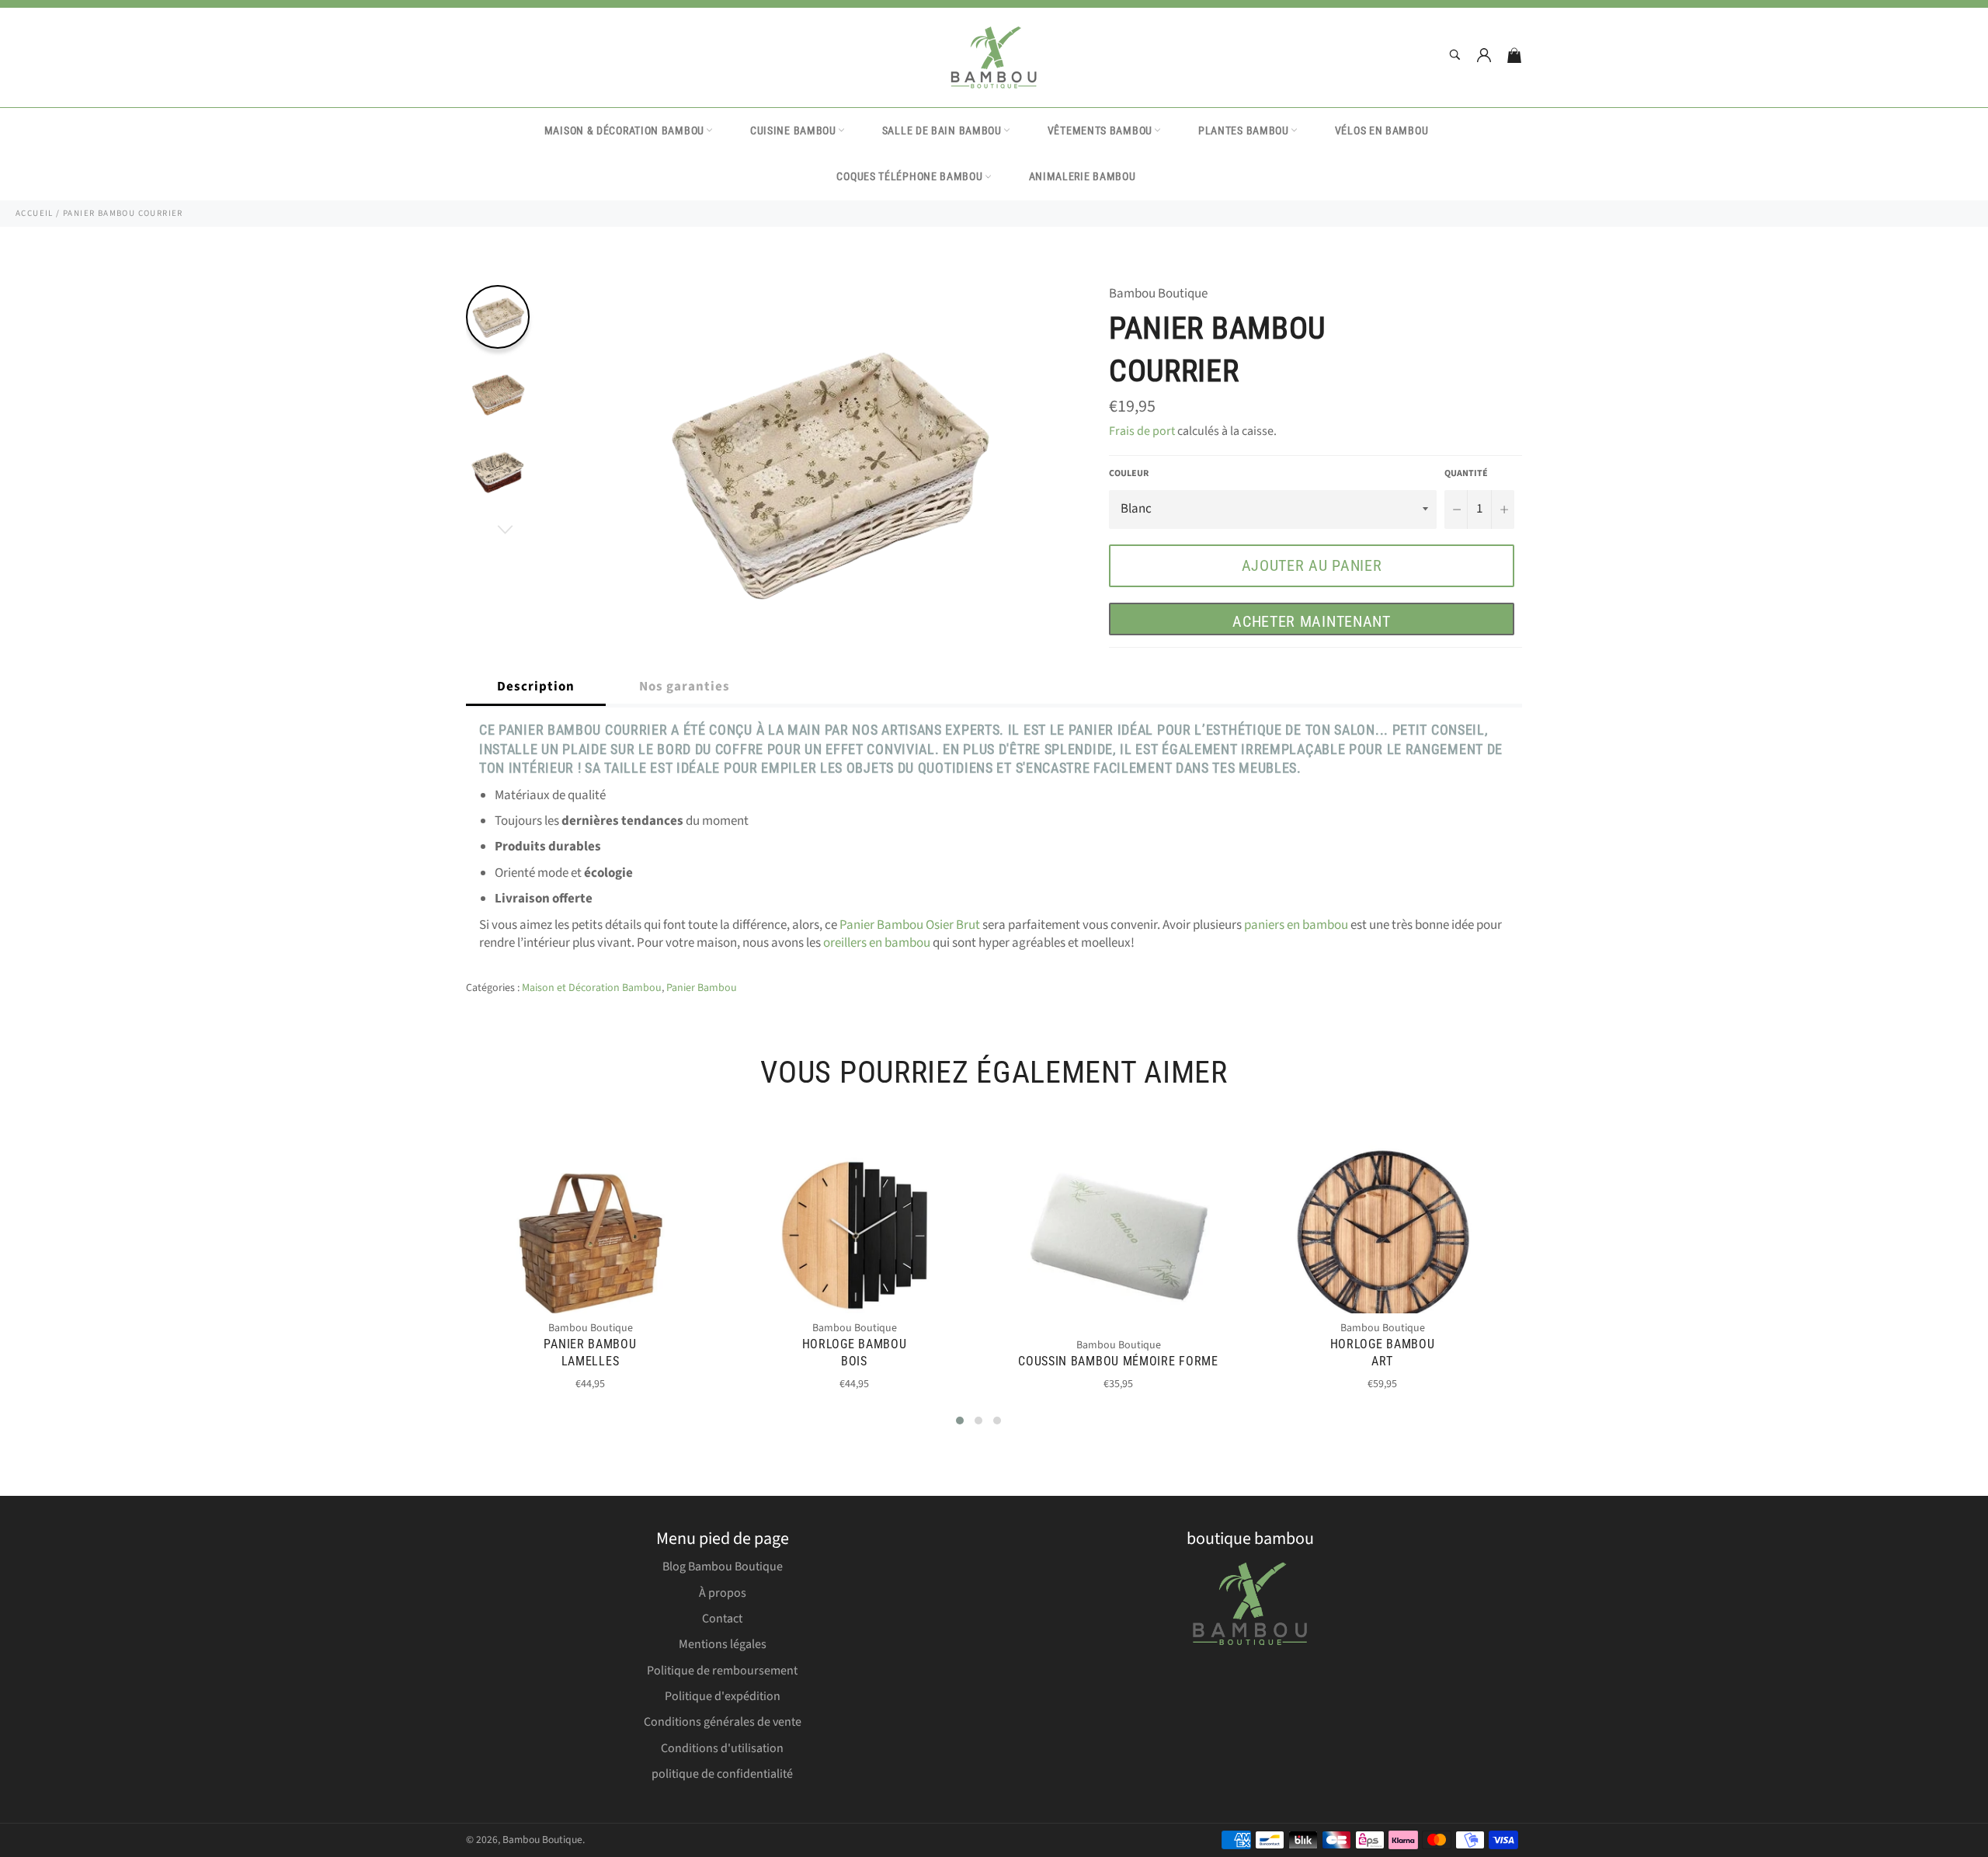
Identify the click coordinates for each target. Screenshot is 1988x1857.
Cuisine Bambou (793, 130)
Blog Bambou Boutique (723, 1567)
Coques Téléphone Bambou (909, 176)
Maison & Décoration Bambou (624, 130)
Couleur (1129, 474)
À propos (723, 1593)
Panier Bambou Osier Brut (910, 925)
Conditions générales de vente (723, 1722)
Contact (722, 1619)
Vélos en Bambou (1382, 130)
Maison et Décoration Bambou (592, 988)
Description (536, 687)
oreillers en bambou (877, 943)
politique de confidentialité (722, 1774)
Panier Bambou (702, 988)
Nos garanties (685, 687)
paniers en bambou (1296, 925)
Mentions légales (723, 1644)
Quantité (1466, 474)
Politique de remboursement (722, 1671)
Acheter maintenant (1312, 621)
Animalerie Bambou (1083, 176)
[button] (960, 1421)
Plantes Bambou (1244, 130)
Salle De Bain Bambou (942, 130)
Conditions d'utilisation (722, 1748)
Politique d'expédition (723, 1696)
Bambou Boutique (542, 1840)
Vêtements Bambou (1100, 130)
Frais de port (1142, 431)
